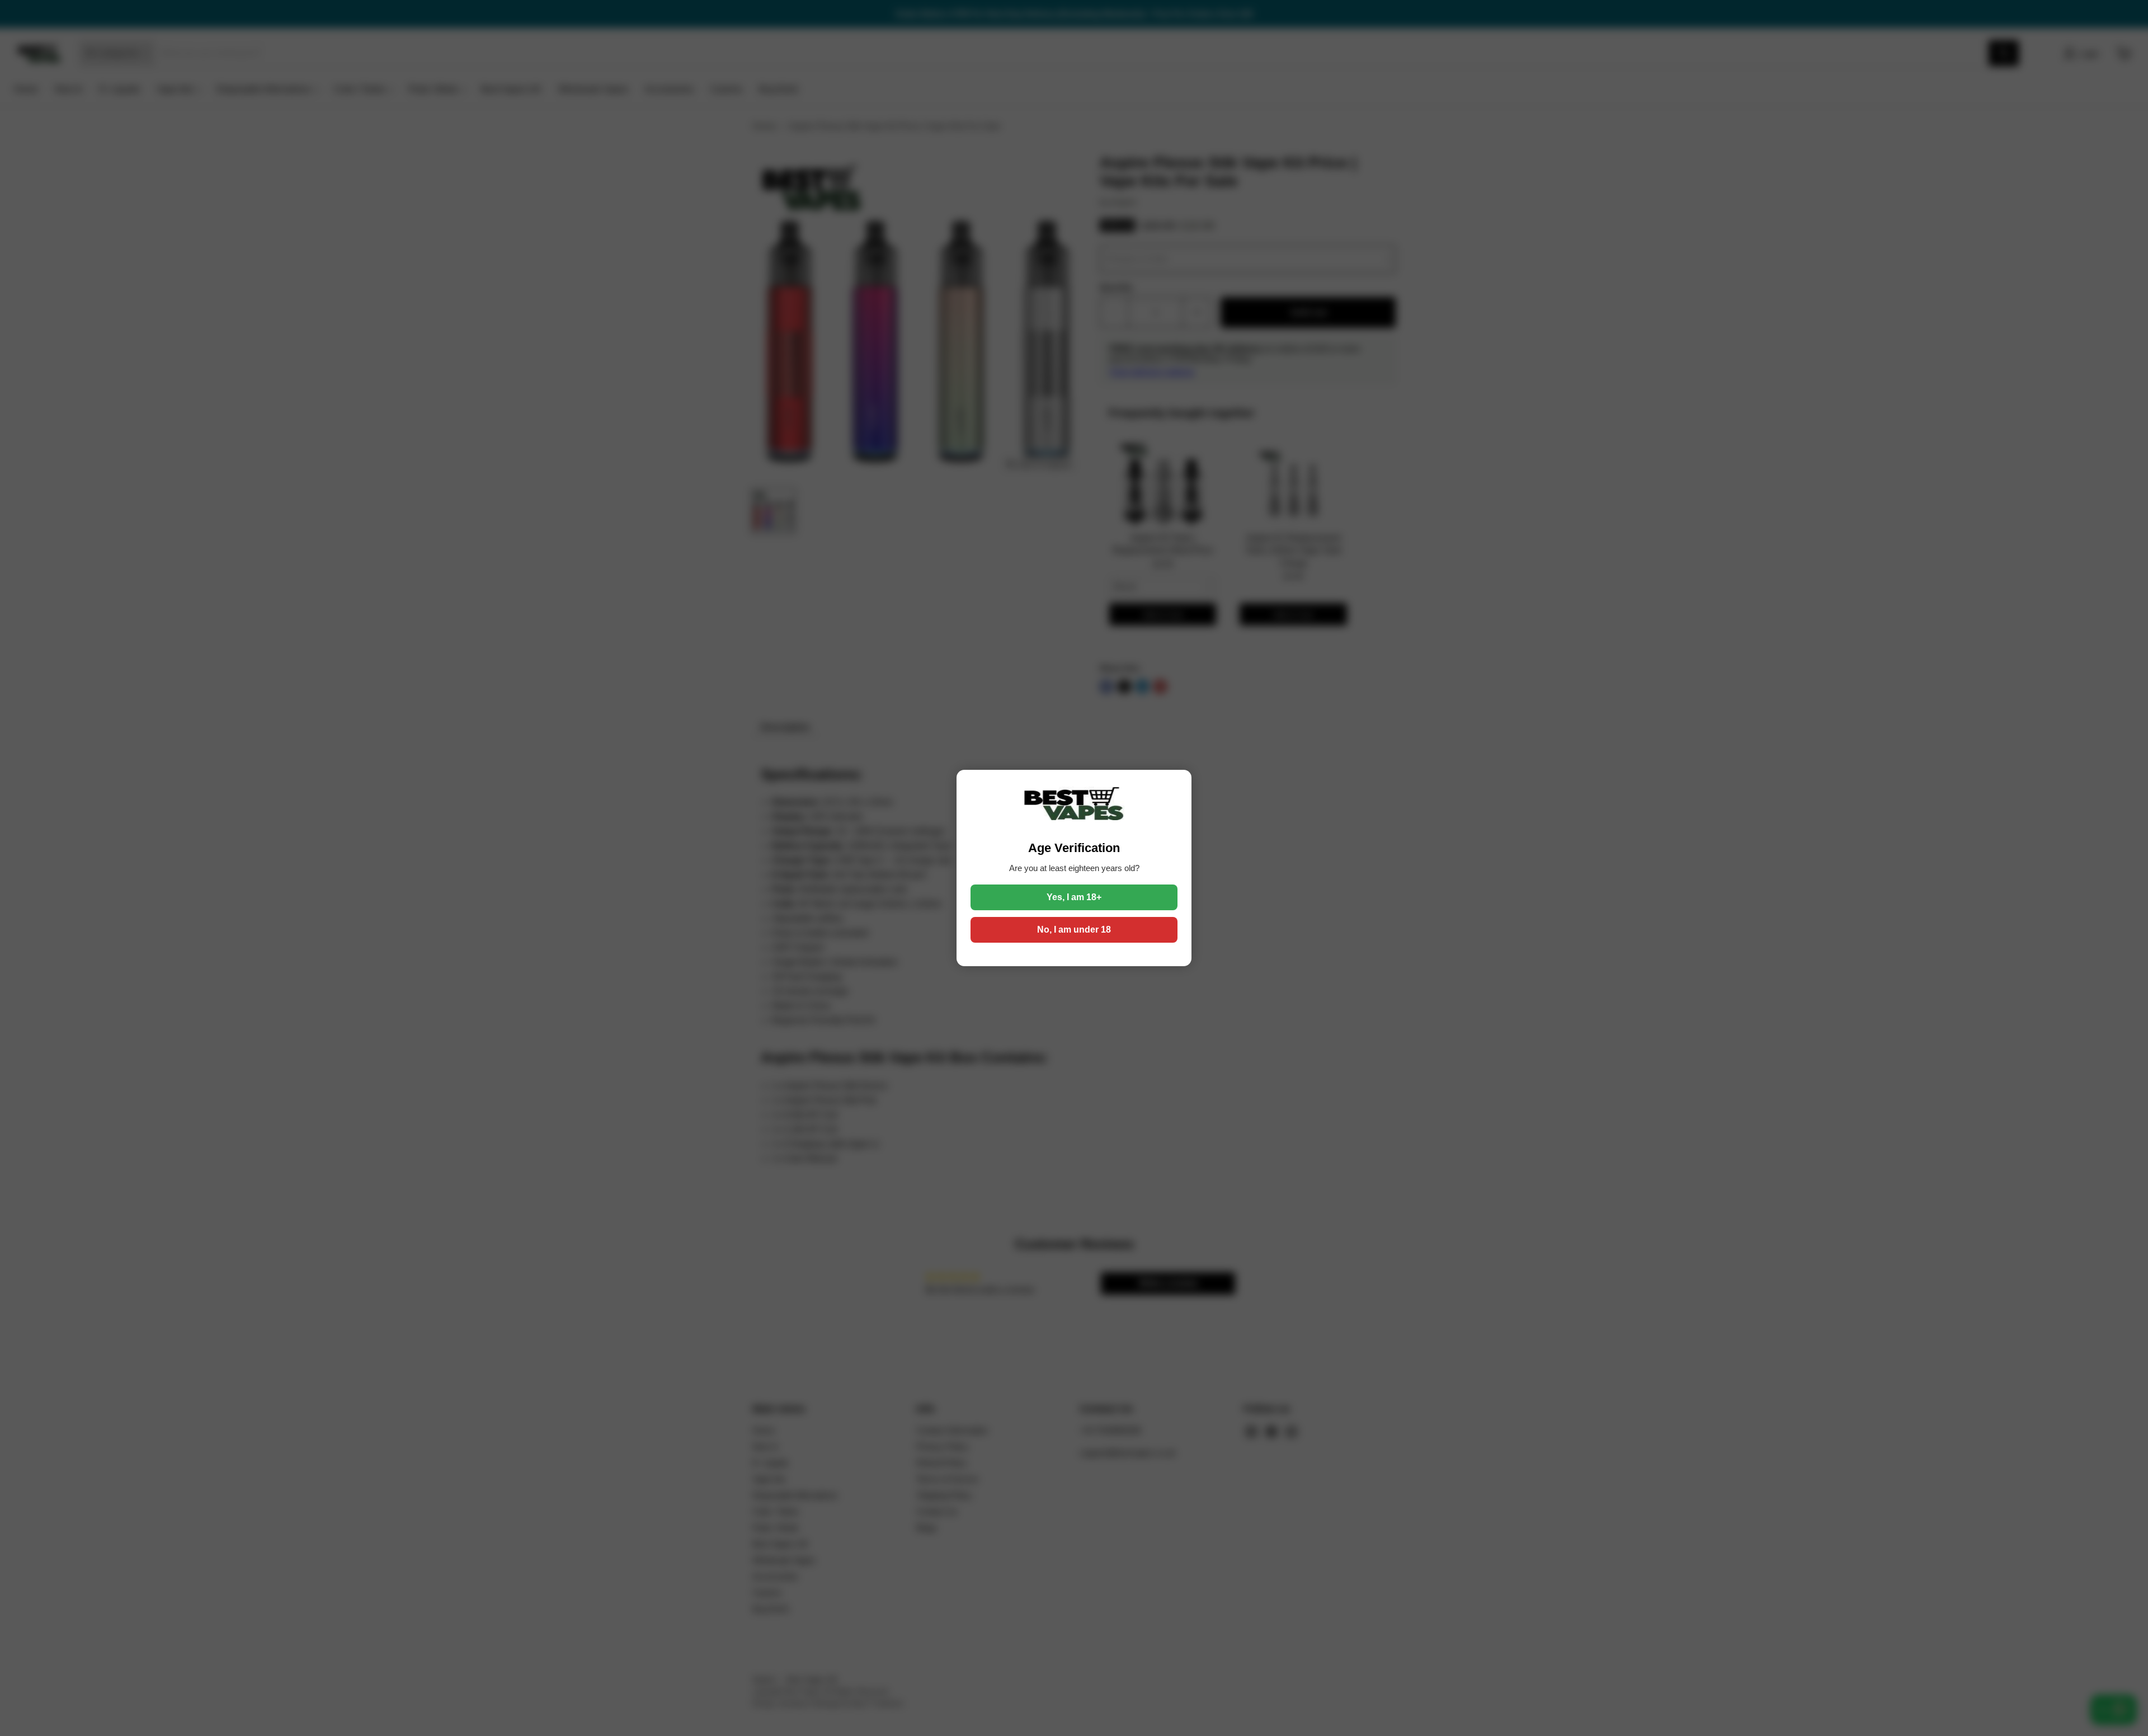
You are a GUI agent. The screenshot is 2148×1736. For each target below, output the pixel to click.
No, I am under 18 (1074, 930)
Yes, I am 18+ (1074, 897)
